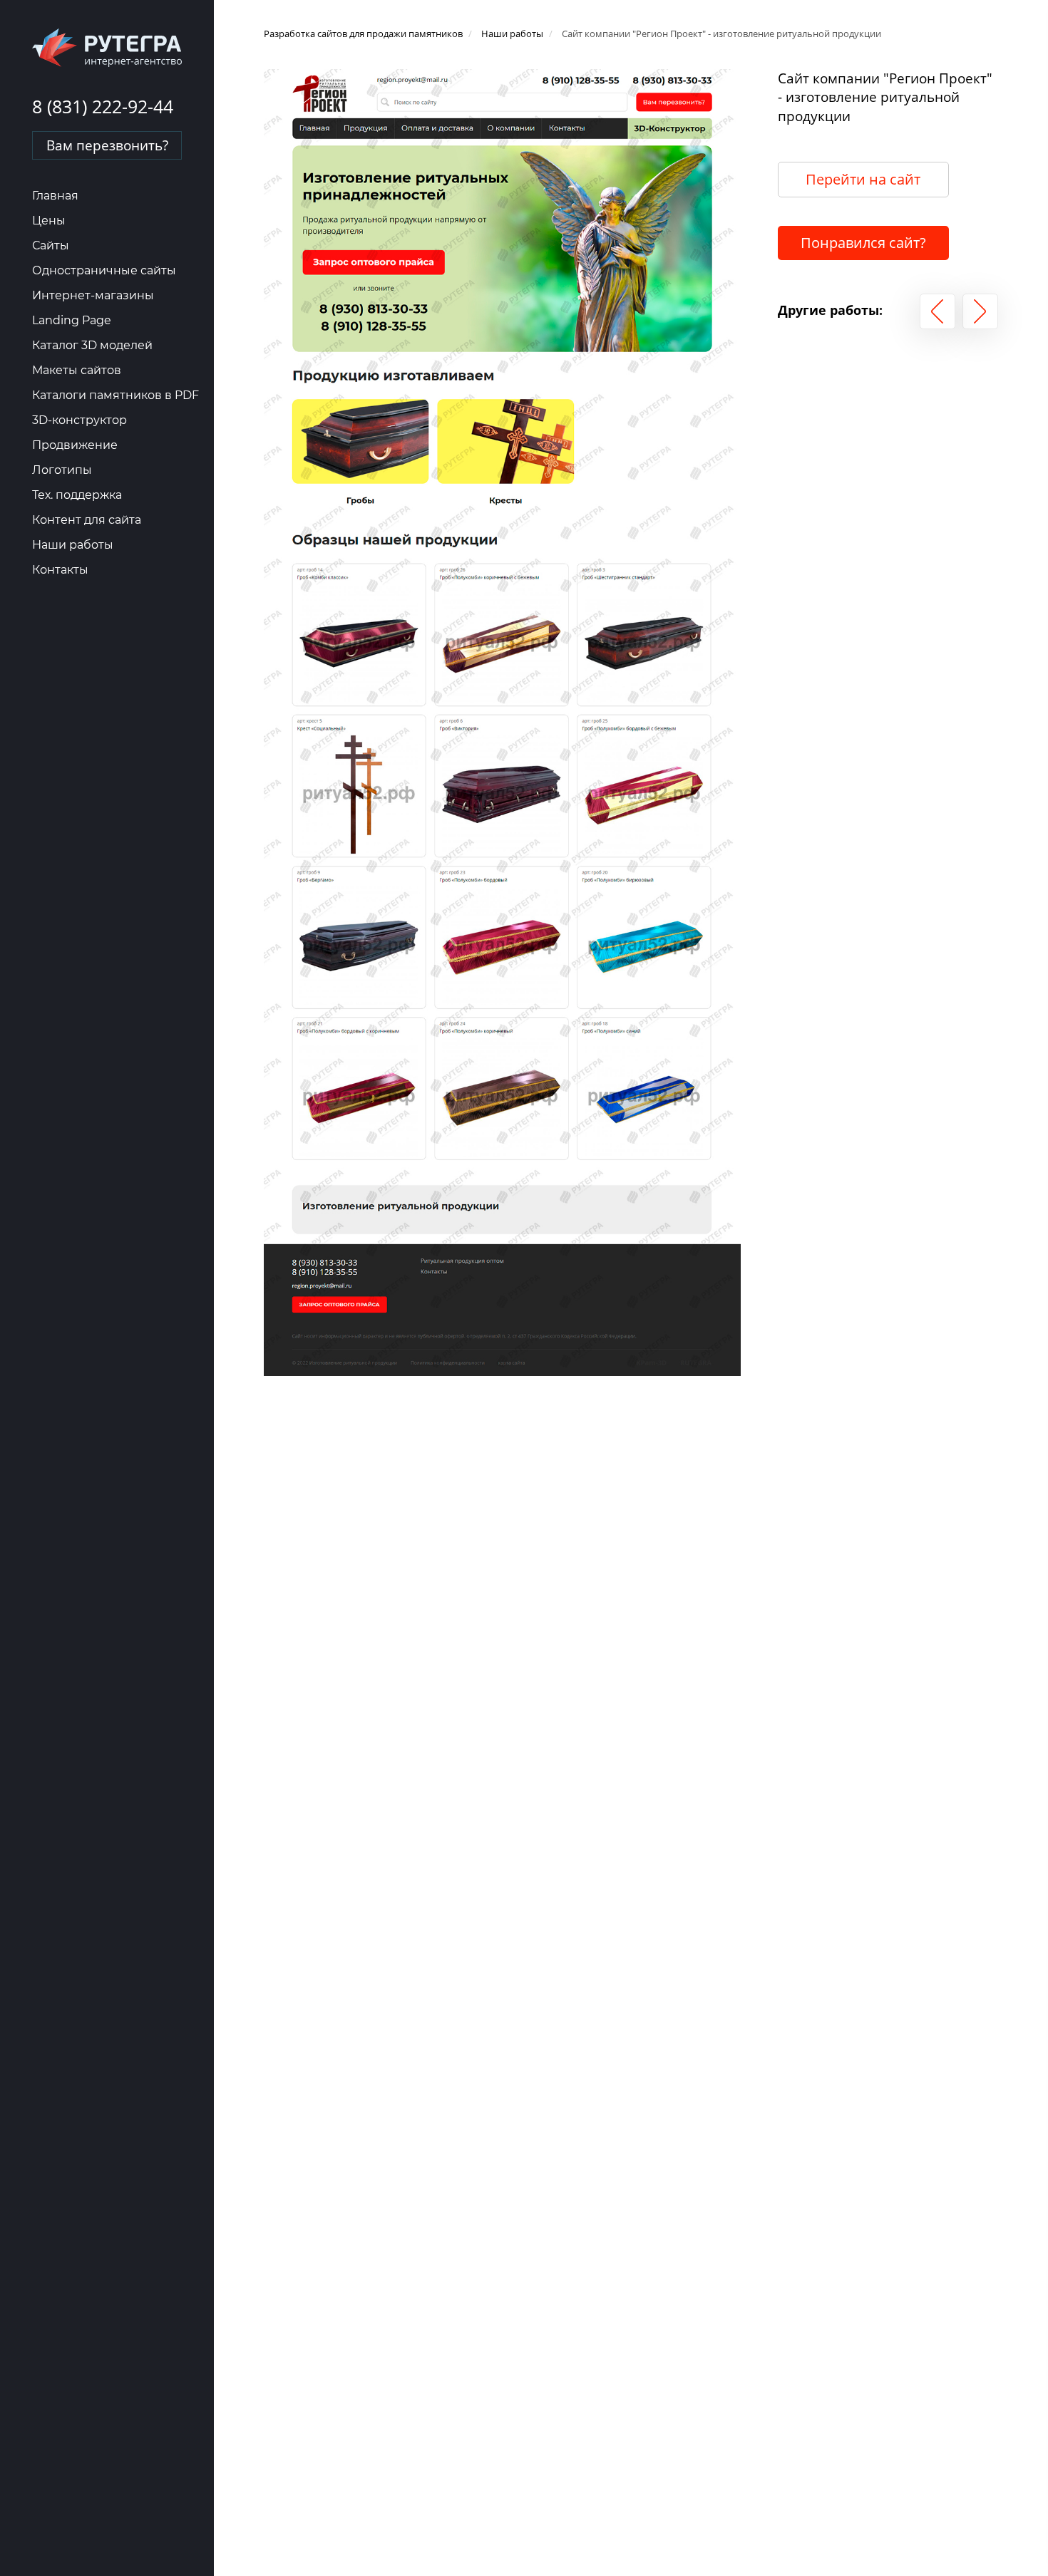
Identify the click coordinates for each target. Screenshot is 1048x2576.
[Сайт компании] (937, 311)
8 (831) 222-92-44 (103, 106)
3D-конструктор (79, 420)
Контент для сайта (87, 520)
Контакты (60, 570)
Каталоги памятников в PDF (115, 395)
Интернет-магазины (93, 295)
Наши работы (73, 545)
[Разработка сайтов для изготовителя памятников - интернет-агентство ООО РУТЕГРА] (107, 47)
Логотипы (62, 470)
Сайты (51, 245)
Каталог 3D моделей (92, 345)
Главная (55, 196)
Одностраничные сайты (104, 270)
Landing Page (72, 320)
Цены (49, 221)
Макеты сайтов (77, 370)
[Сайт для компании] (980, 311)
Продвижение (75, 445)
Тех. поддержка (77, 495)
